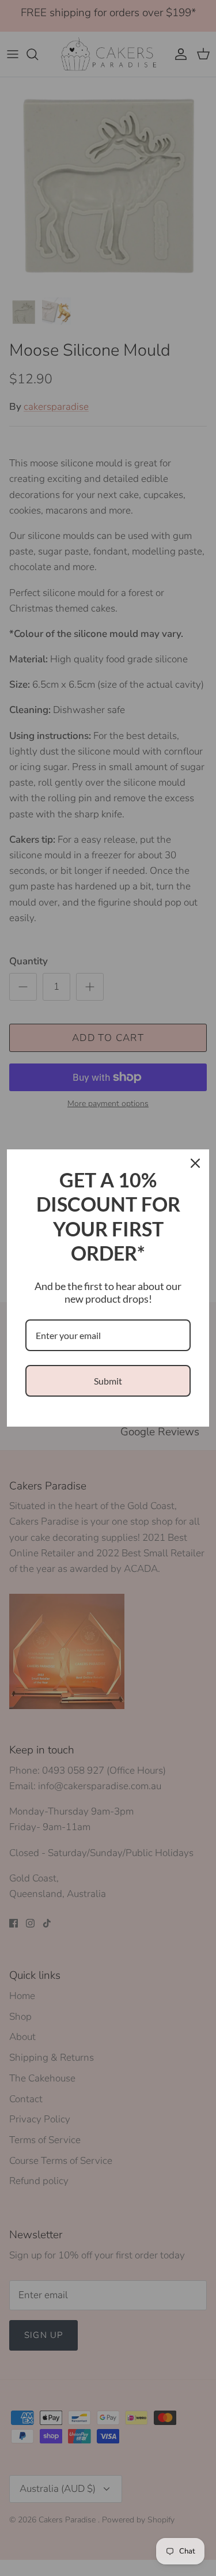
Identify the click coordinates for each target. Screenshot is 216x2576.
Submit (108, 1381)
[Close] (195, 1163)
